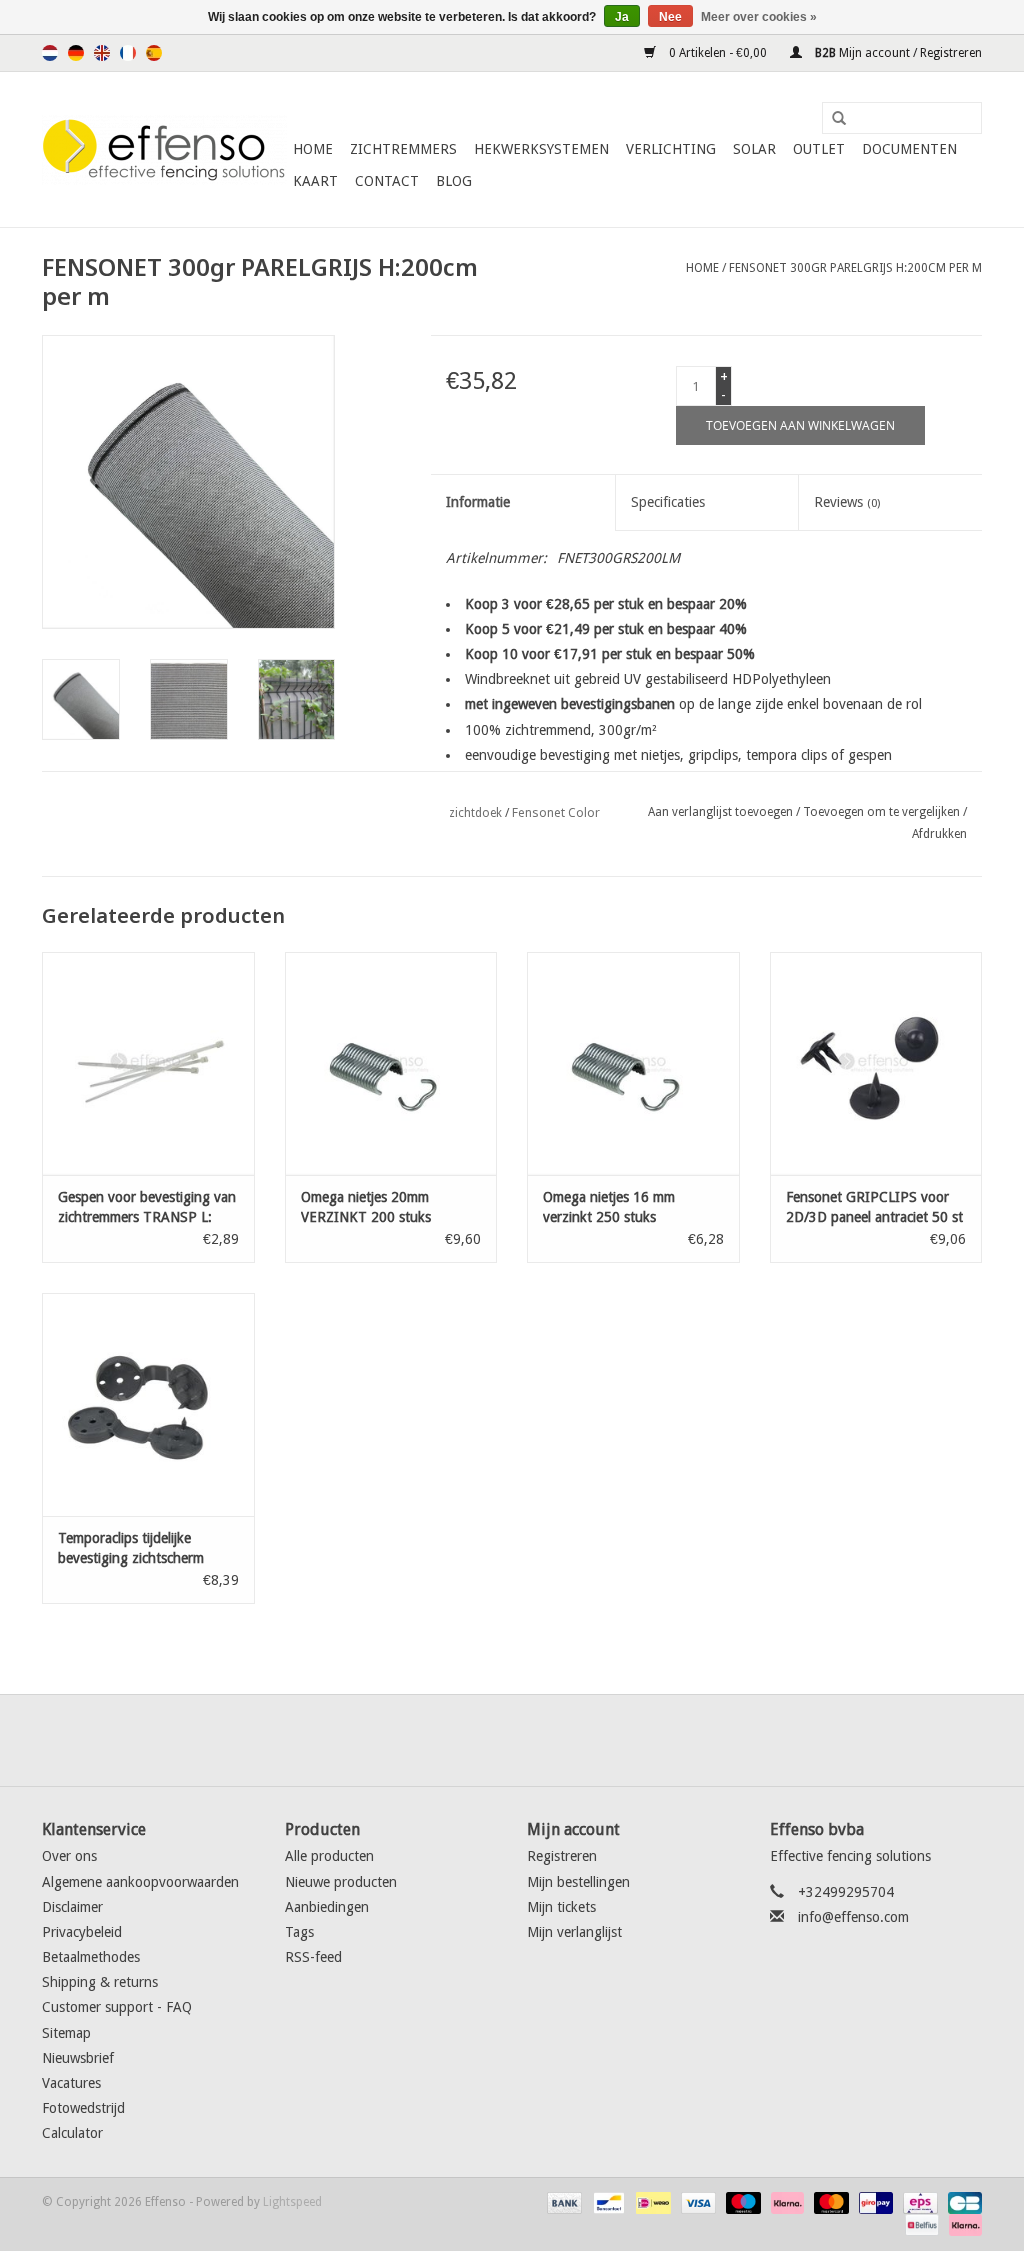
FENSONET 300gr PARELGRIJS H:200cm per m (855, 268)
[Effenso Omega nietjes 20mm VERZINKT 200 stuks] (391, 1063)
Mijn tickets (561, 1907)
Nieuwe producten (341, 1882)
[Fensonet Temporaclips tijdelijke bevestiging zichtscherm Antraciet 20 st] (148, 1404)
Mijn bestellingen (578, 1882)
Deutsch (76, 53)
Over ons (69, 1856)
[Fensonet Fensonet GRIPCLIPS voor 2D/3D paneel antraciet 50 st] (876, 1063)
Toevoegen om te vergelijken (883, 812)
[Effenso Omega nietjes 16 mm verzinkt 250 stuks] (633, 1063)
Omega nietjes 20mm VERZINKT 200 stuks (366, 1207)
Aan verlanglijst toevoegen (720, 812)
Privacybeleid (82, 1932)
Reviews (847, 502)
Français (128, 53)
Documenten (909, 149)
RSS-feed (313, 1957)
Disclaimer (72, 1907)
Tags (299, 1932)
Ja (622, 17)
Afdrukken (939, 834)
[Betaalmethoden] (562, 2202)
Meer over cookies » (759, 17)
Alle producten (329, 1856)
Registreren (562, 1856)
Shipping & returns (100, 1982)
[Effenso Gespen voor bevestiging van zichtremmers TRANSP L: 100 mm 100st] (148, 1063)
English (102, 53)
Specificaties (668, 502)
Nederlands (50, 53)
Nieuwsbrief (78, 2058)
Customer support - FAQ (117, 2007)
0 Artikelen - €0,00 (718, 53)
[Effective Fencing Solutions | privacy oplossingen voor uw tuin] (164, 150)
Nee (670, 17)
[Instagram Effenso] (584, 1740)
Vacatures (71, 2083)
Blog (454, 181)
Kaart (315, 181)
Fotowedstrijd (83, 2108)
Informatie (478, 502)
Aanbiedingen (327, 1907)
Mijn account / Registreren (897, 53)
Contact (387, 181)
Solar (754, 149)
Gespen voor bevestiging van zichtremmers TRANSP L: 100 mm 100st (147, 1208)
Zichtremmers (403, 149)
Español (154, 53)
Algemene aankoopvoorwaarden (140, 1882)
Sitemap (66, 2033)
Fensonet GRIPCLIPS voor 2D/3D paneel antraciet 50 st (874, 1207)
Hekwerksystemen (541, 149)
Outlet (819, 149)
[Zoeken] (832, 119)
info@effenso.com (853, 1917)
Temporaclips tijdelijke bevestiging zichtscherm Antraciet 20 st (131, 1549)
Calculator (72, 2133)
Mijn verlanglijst (574, 1932)
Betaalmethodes (91, 1957)
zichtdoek (475, 813)
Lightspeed (292, 2202)
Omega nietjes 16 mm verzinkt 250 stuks (609, 1207)
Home (313, 149)
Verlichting (671, 149)
